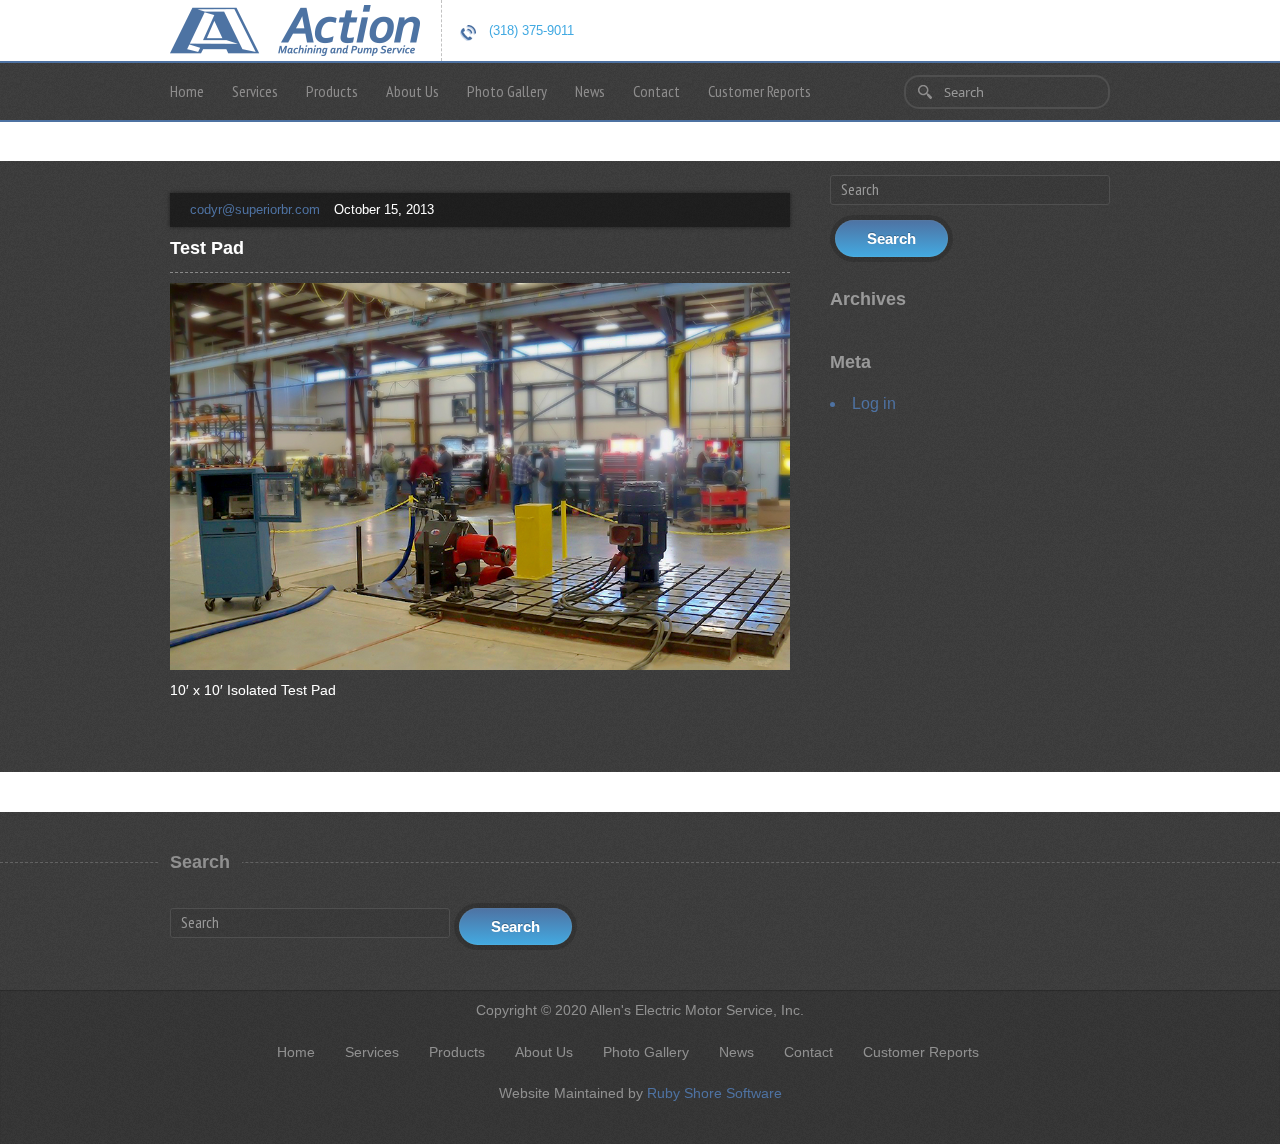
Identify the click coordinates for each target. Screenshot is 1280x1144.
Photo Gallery (507, 91)
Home (187, 91)
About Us (412, 91)
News (590, 91)
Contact (656, 91)
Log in (874, 403)
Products (332, 91)
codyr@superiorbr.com (255, 209)
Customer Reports (759, 91)
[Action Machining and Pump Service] (295, 28)
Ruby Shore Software (714, 1093)
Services (255, 91)
